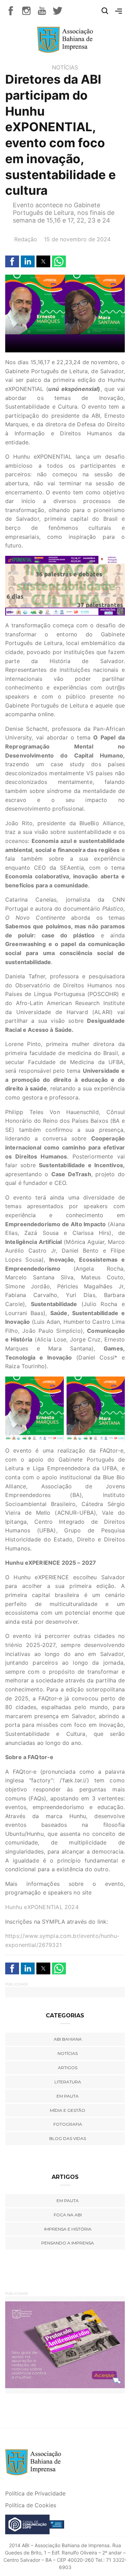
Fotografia (68, 2124)
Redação (26, 239)
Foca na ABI (68, 2215)
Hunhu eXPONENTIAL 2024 (42, 1907)
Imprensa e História (68, 2229)
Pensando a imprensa (68, 2243)
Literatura (68, 2082)
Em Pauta (68, 2201)
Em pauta (68, 2096)
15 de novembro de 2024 (77, 239)
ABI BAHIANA (68, 2039)
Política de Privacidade (35, 2493)
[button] (12, 261)
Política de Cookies (31, 2505)
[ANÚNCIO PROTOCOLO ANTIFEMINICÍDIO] (65, 2344)
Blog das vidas (68, 2138)
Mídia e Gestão (68, 2110)
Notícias (65, 67)
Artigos (68, 2068)
